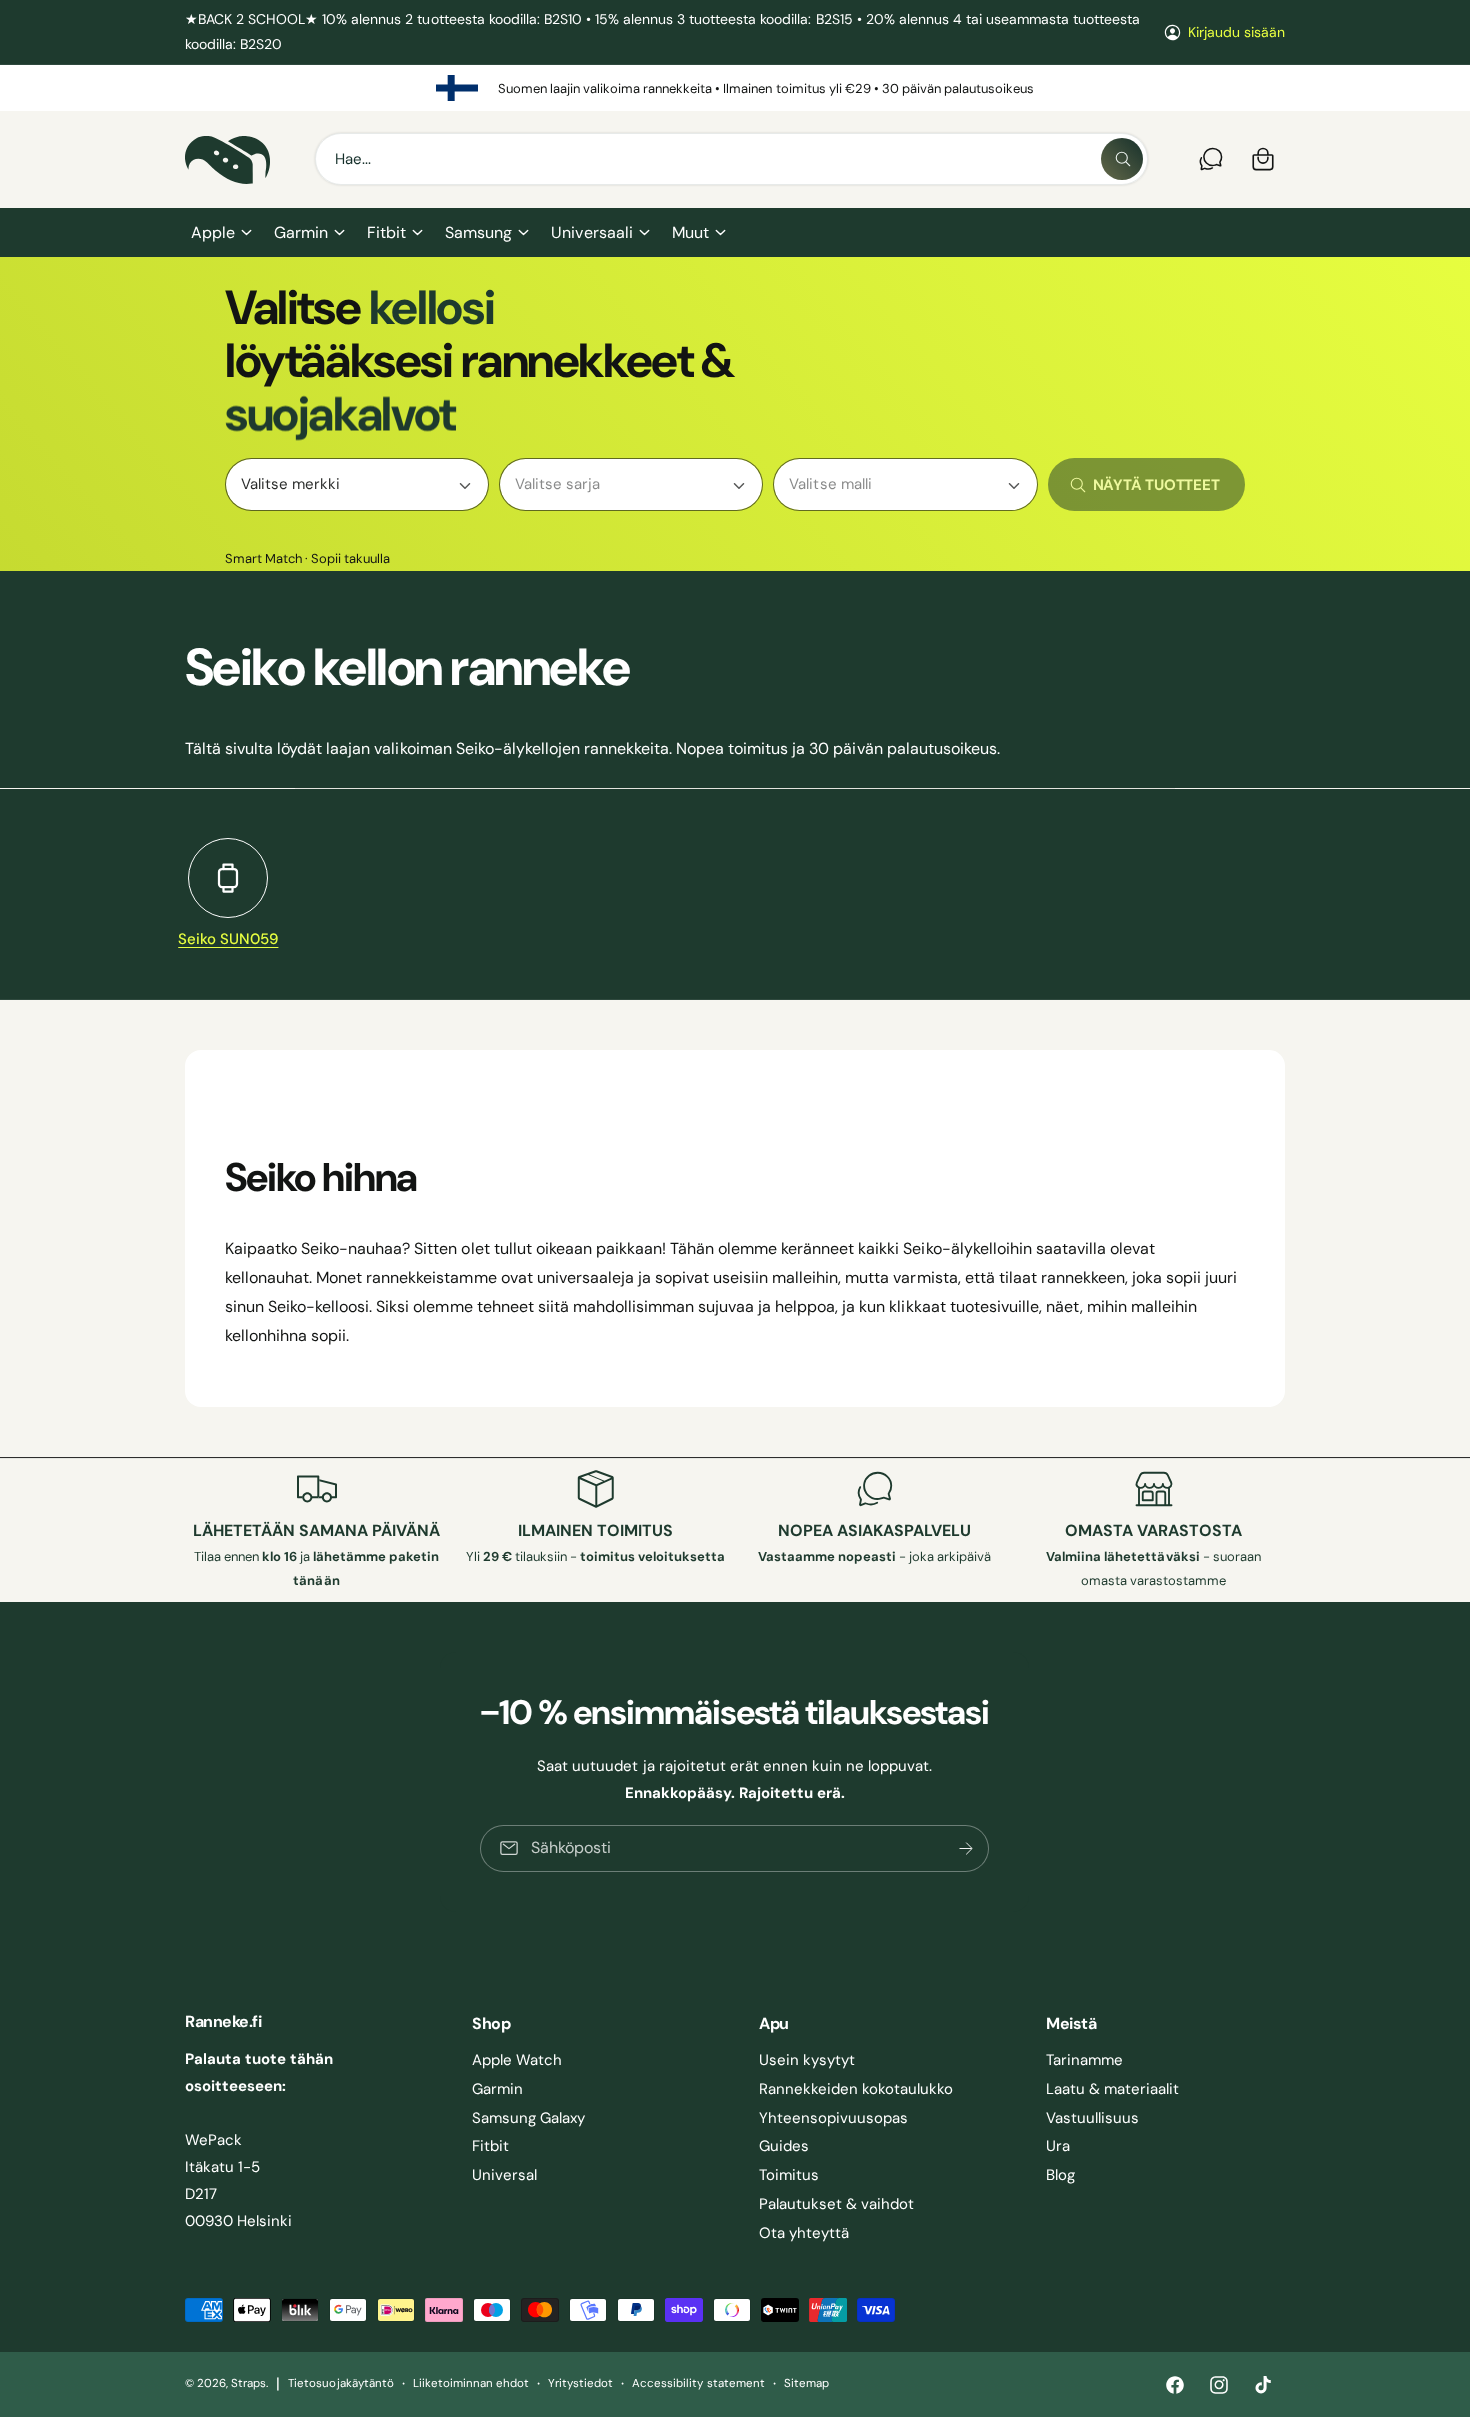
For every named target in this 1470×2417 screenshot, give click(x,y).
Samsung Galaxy (528, 2118)
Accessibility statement (698, 2383)
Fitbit (386, 232)
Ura (1058, 2146)
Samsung (478, 232)
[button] (220, 233)
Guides (784, 2146)
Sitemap (806, 2383)
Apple (213, 232)
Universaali (591, 232)
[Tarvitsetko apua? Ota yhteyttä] (1211, 159)
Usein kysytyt (807, 2060)
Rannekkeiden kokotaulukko (856, 2089)
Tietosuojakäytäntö (340, 2383)
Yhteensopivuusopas (833, 2118)
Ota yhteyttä (804, 2233)
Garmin (301, 232)
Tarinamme (1084, 2060)
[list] (735, 88)
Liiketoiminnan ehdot (471, 2383)
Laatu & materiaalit (1112, 2089)
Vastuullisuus (1092, 2118)
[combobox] (731, 159)
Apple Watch (517, 2060)
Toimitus (789, 2175)
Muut (690, 232)
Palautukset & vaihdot (836, 2204)
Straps (248, 2383)
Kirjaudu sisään (1236, 32)
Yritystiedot (580, 2383)
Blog (1060, 2175)
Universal (504, 2175)
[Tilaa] (967, 1848)
